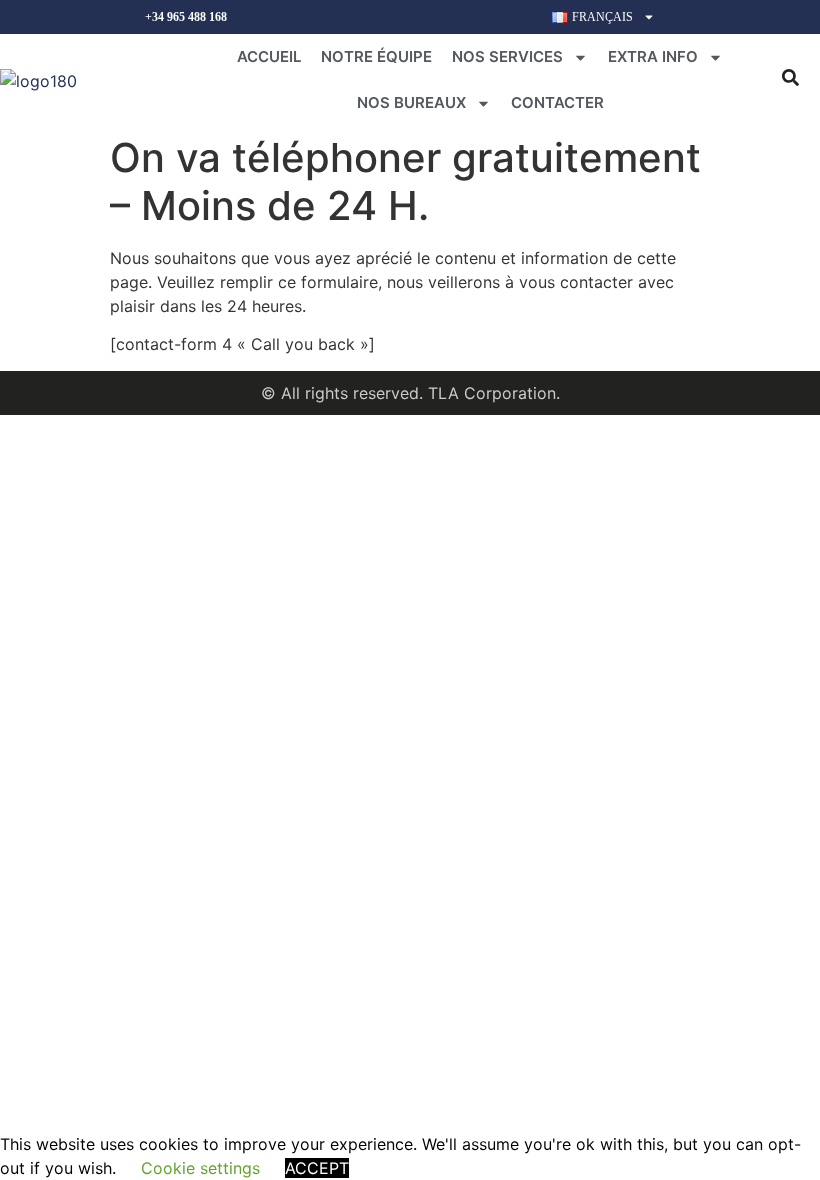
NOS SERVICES (507, 56)
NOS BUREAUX (411, 102)
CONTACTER (557, 102)
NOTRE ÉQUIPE (376, 56)
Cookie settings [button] (200, 1168)
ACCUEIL (269, 56)
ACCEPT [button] (317, 1168)
